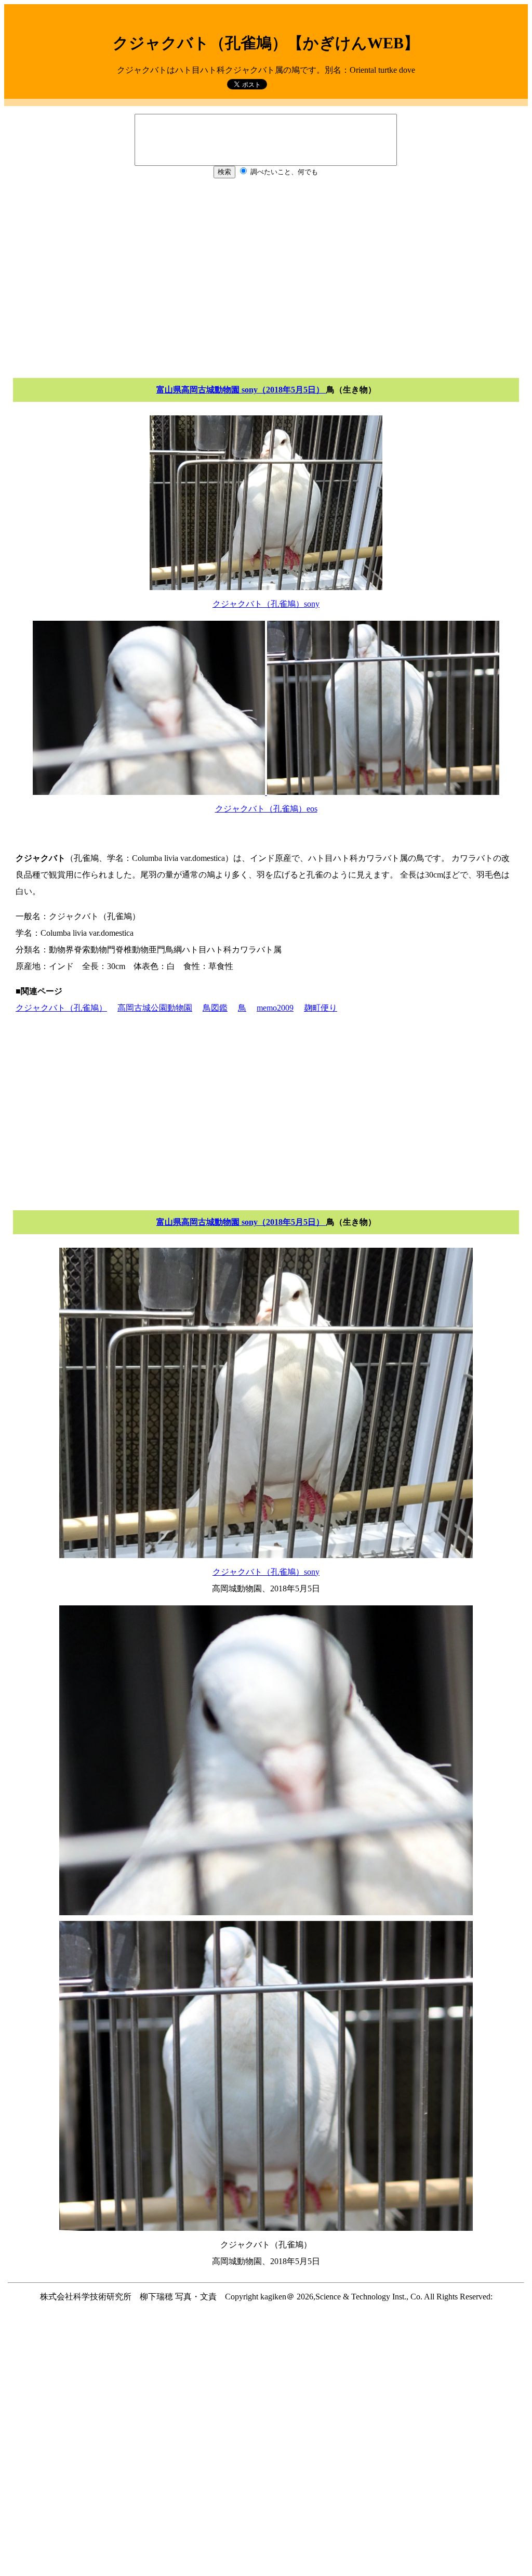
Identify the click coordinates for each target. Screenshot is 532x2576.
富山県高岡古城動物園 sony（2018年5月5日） (241, 390)
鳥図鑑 (215, 1008)
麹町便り (321, 1008)
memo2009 (275, 1008)
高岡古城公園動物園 (155, 1008)
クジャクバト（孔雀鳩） (61, 1008)
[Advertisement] (266, 276)
